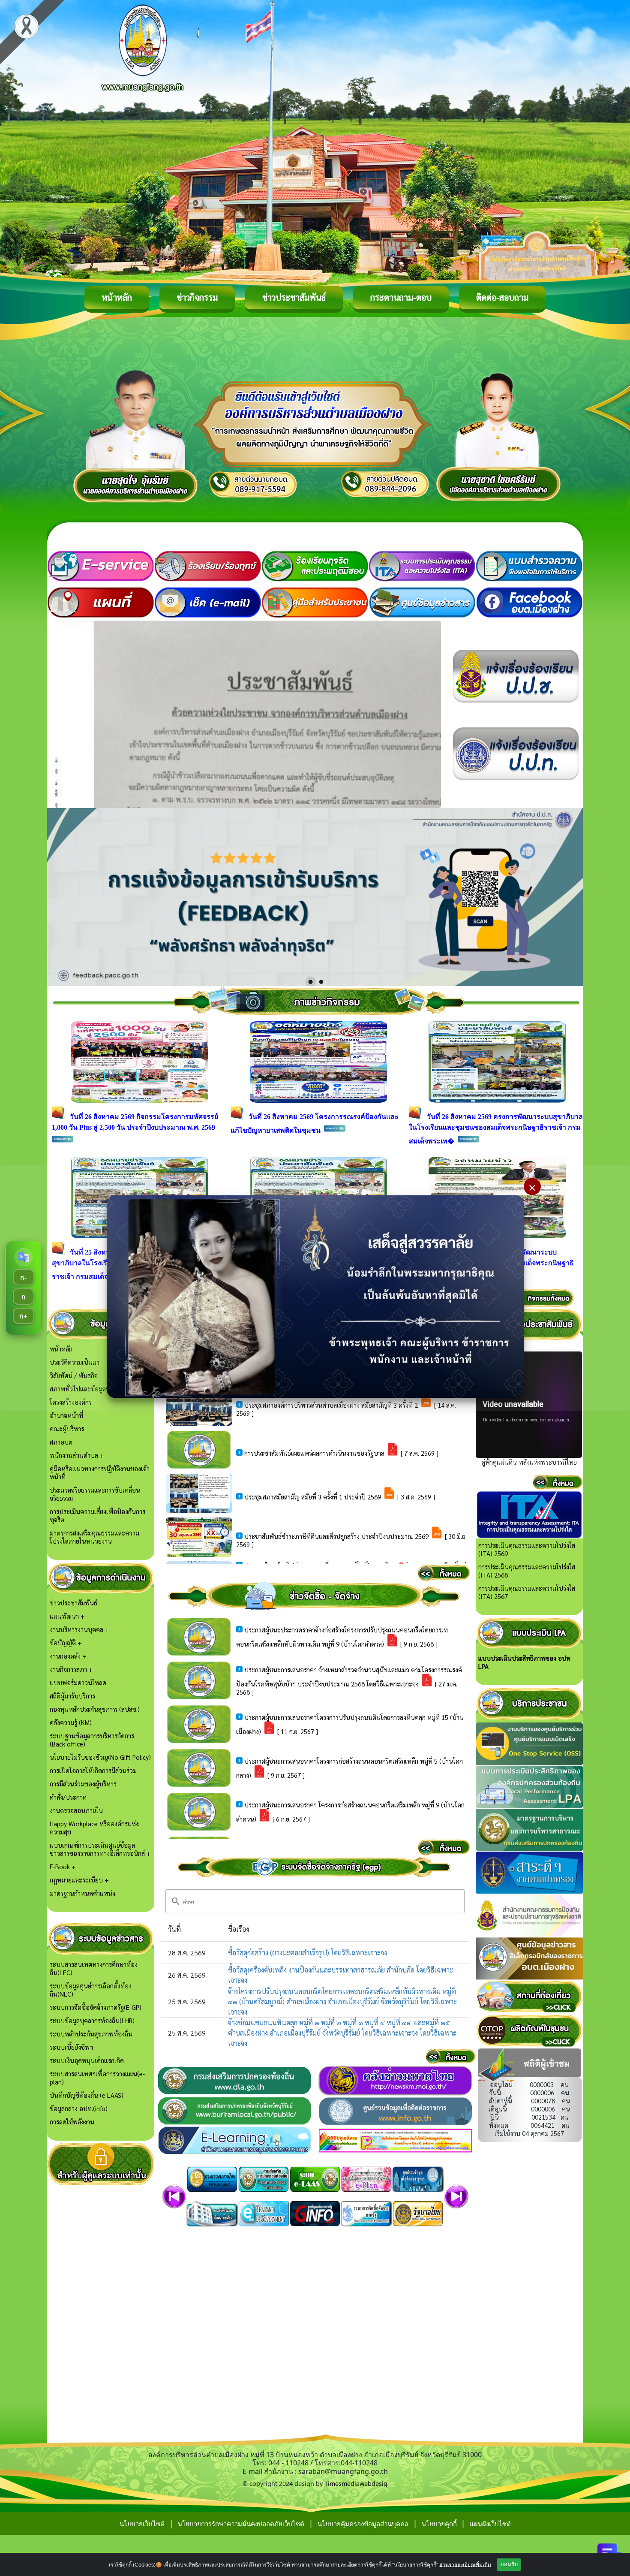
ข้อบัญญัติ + (66, 1642)
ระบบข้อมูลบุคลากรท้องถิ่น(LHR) (92, 2020)
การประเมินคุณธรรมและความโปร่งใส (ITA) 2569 (527, 1549)
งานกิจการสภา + (71, 1669)
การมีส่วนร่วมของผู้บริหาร (83, 1784)
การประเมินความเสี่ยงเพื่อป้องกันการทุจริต (97, 1515)
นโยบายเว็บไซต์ (142, 2524)
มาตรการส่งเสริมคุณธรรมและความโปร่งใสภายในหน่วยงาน (94, 1537)
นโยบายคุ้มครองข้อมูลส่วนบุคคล (363, 2524)
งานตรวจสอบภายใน (76, 1810)
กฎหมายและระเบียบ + (79, 1880)
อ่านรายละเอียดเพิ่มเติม (465, 2564)
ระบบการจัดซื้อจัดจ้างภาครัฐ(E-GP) (96, 2007)
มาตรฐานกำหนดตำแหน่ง (82, 1893)
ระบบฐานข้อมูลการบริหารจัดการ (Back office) (92, 1740)
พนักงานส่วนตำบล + (77, 1455)
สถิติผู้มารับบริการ (72, 1696)
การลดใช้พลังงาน (72, 2122)
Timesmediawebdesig (356, 2484)
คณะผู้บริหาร (67, 1428)
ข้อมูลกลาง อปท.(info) (79, 2108)
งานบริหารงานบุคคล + (79, 1629)
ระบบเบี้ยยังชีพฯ (71, 2047)
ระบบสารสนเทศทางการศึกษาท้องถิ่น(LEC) (94, 1968)
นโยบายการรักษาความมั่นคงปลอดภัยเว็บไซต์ (241, 2524)
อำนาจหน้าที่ (66, 1415)
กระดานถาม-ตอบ (401, 297)
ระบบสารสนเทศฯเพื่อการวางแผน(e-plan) (97, 2078)
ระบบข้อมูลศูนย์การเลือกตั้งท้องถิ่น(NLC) (91, 1990)
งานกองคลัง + (68, 1656)
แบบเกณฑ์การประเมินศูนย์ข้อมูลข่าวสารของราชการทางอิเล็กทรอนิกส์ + (100, 1849)
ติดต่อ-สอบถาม (502, 297)
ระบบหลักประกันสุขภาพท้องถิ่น (91, 2034)
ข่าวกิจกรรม (197, 297)
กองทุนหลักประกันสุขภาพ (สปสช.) (95, 1709)
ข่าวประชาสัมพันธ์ (294, 297)
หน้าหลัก (117, 297)
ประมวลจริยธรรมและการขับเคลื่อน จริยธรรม (95, 1494)
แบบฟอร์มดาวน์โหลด (78, 1682)
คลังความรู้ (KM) (71, 1722)
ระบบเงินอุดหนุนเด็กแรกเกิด (87, 2060)
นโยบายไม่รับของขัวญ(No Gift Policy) (100, 1757)
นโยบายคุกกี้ (440, 2524)
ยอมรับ (509, 2564)
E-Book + (63, 1866)
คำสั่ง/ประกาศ (68, 1797)
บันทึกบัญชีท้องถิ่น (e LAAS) (87, 2095)
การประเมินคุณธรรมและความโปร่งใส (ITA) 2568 (527, 1571)
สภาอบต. (62, 1442)
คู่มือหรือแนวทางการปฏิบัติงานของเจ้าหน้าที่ (100, 1472)
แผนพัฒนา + (67, 1616)
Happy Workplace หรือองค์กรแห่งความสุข (94, 1828)
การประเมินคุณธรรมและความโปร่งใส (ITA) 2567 (527, 1592)
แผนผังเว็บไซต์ (490, 2524)
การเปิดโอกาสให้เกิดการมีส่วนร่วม (93, 1770)
